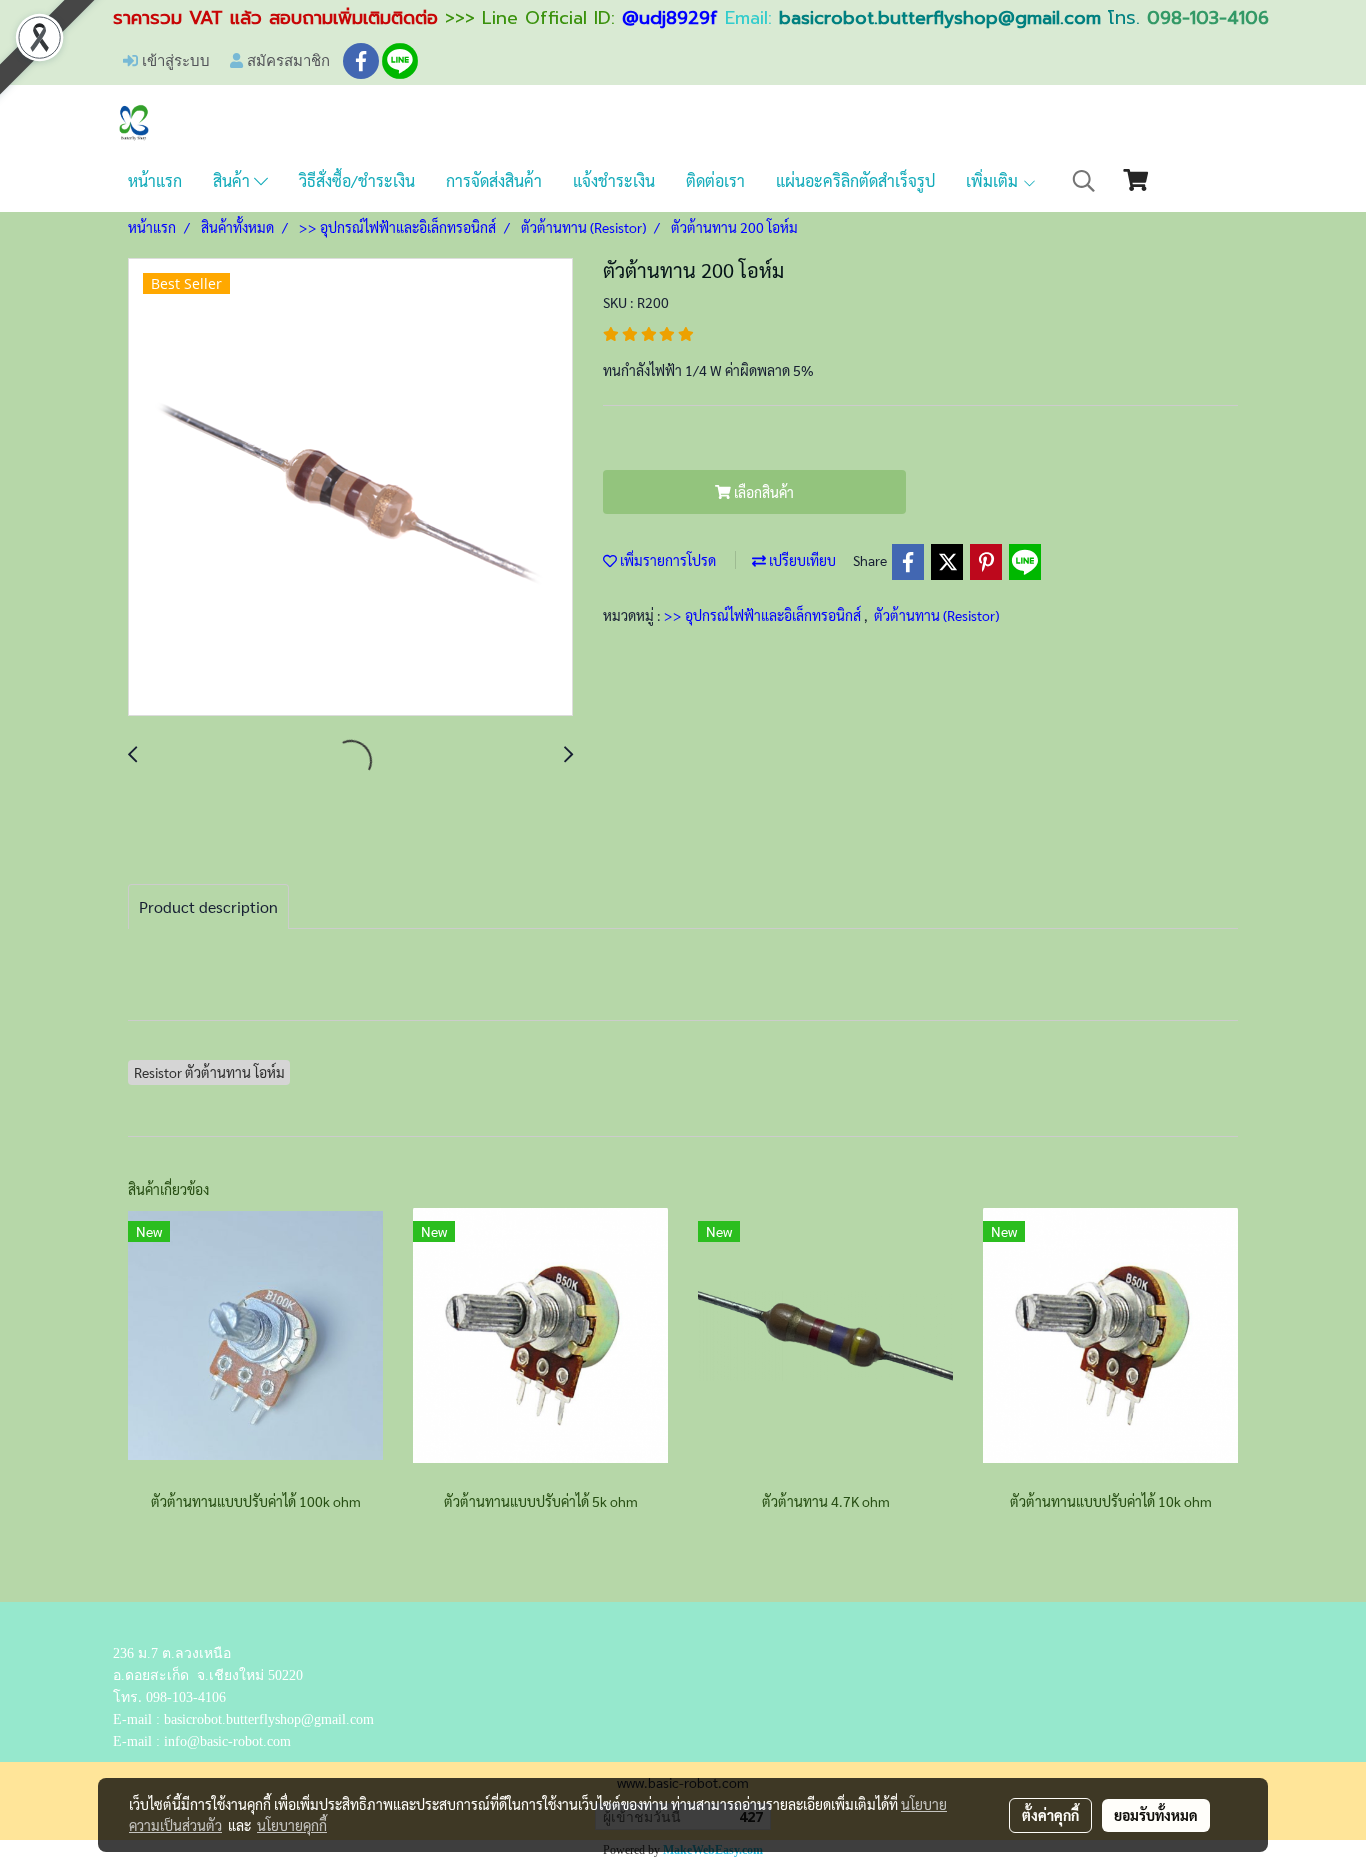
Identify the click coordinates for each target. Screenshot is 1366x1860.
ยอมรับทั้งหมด (1156, 1815)
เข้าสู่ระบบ (174, 60)
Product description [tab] (208, 906)
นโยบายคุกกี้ (292, 1825)
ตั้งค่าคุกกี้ (1050, 1815)
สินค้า (233, 180)
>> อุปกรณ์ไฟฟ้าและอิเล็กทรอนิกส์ (764, 615)
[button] (1084, 181)
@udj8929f (670, 18)
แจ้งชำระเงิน (614, 180)
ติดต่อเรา (715, 180)
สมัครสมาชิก (286, 60)
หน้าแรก (155, 180)
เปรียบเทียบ (801, 560)
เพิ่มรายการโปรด (666, 560)
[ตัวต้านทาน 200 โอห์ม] (350, 488)
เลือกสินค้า (762, 492)
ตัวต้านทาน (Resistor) (936, 615)
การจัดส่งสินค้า (494, 180)
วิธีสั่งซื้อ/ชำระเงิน (357, 180)
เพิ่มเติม (994, 180)
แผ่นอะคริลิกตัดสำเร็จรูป (855, 180)
